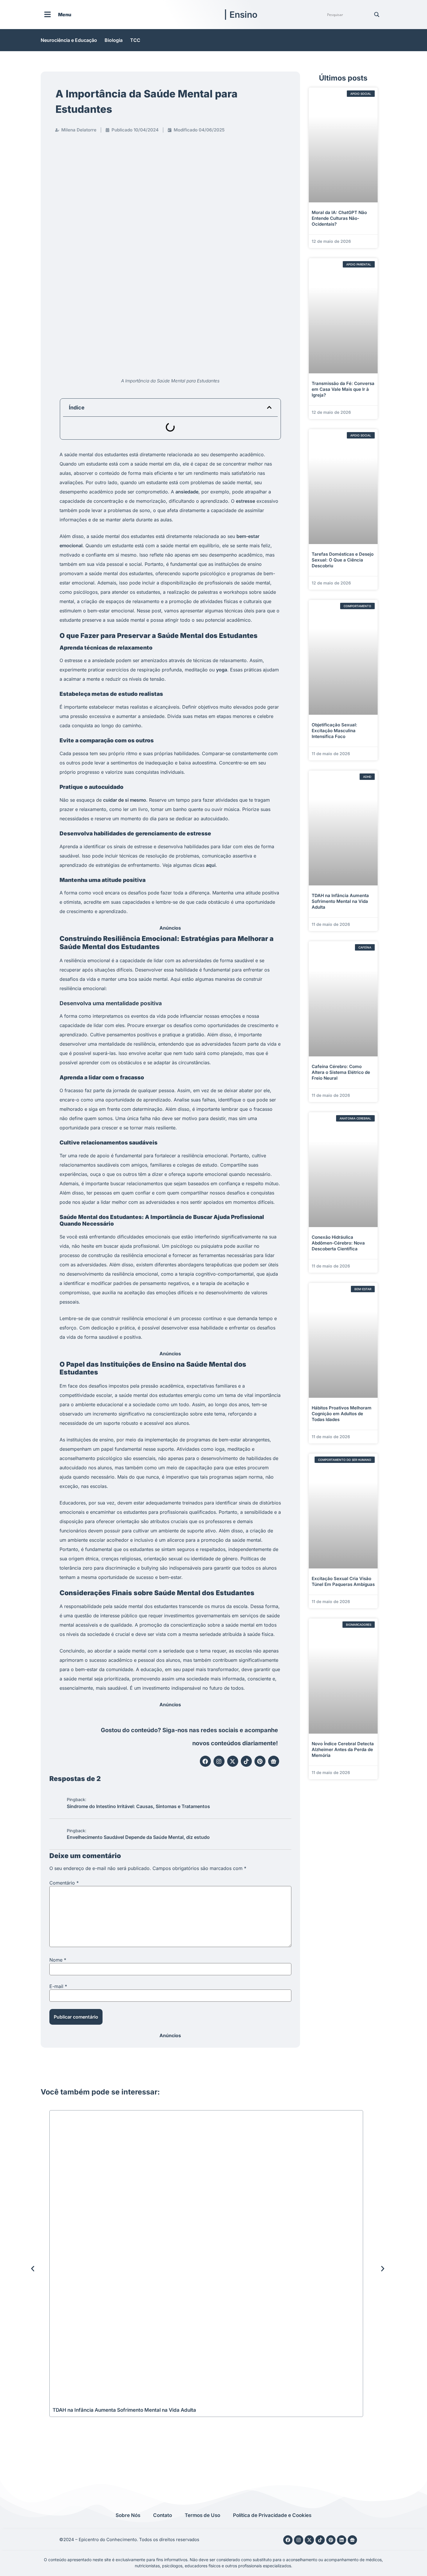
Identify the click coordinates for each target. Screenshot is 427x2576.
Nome (58, 1960)
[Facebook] (205, 1761)
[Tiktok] (246, 1761)
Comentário (64, 1883)
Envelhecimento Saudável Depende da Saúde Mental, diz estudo (138, 1837)
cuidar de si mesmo (125, 800)
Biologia (114, 40)
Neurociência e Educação (69, 40)
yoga (222, 670)
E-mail (58, 1986)
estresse (245, 501)
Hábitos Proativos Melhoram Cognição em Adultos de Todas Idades (342, 1414)
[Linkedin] (342, 2540)
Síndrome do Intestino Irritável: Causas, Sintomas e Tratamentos (138, 1806)
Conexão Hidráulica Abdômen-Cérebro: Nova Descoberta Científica (338, 1243)
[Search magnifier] (377, 15)
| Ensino (241, 15)
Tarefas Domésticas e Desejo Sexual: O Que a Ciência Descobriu (343, 560)
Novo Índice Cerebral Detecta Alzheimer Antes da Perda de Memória (343, 1749)
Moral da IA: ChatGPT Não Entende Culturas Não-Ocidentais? (339, 218)
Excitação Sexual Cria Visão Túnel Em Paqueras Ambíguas (343, 1581)
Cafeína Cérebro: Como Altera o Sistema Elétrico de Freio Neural (341, 1072)
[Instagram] (219, 1761)
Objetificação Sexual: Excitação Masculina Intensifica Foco (334, 731)
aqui (211, 865)
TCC (135, 40)
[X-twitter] (233, 1761)
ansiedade (187, 492)
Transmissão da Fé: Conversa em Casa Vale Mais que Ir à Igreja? (343, 389)
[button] (269, 407)
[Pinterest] (260, 1761)
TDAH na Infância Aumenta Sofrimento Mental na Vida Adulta (340, 901)
